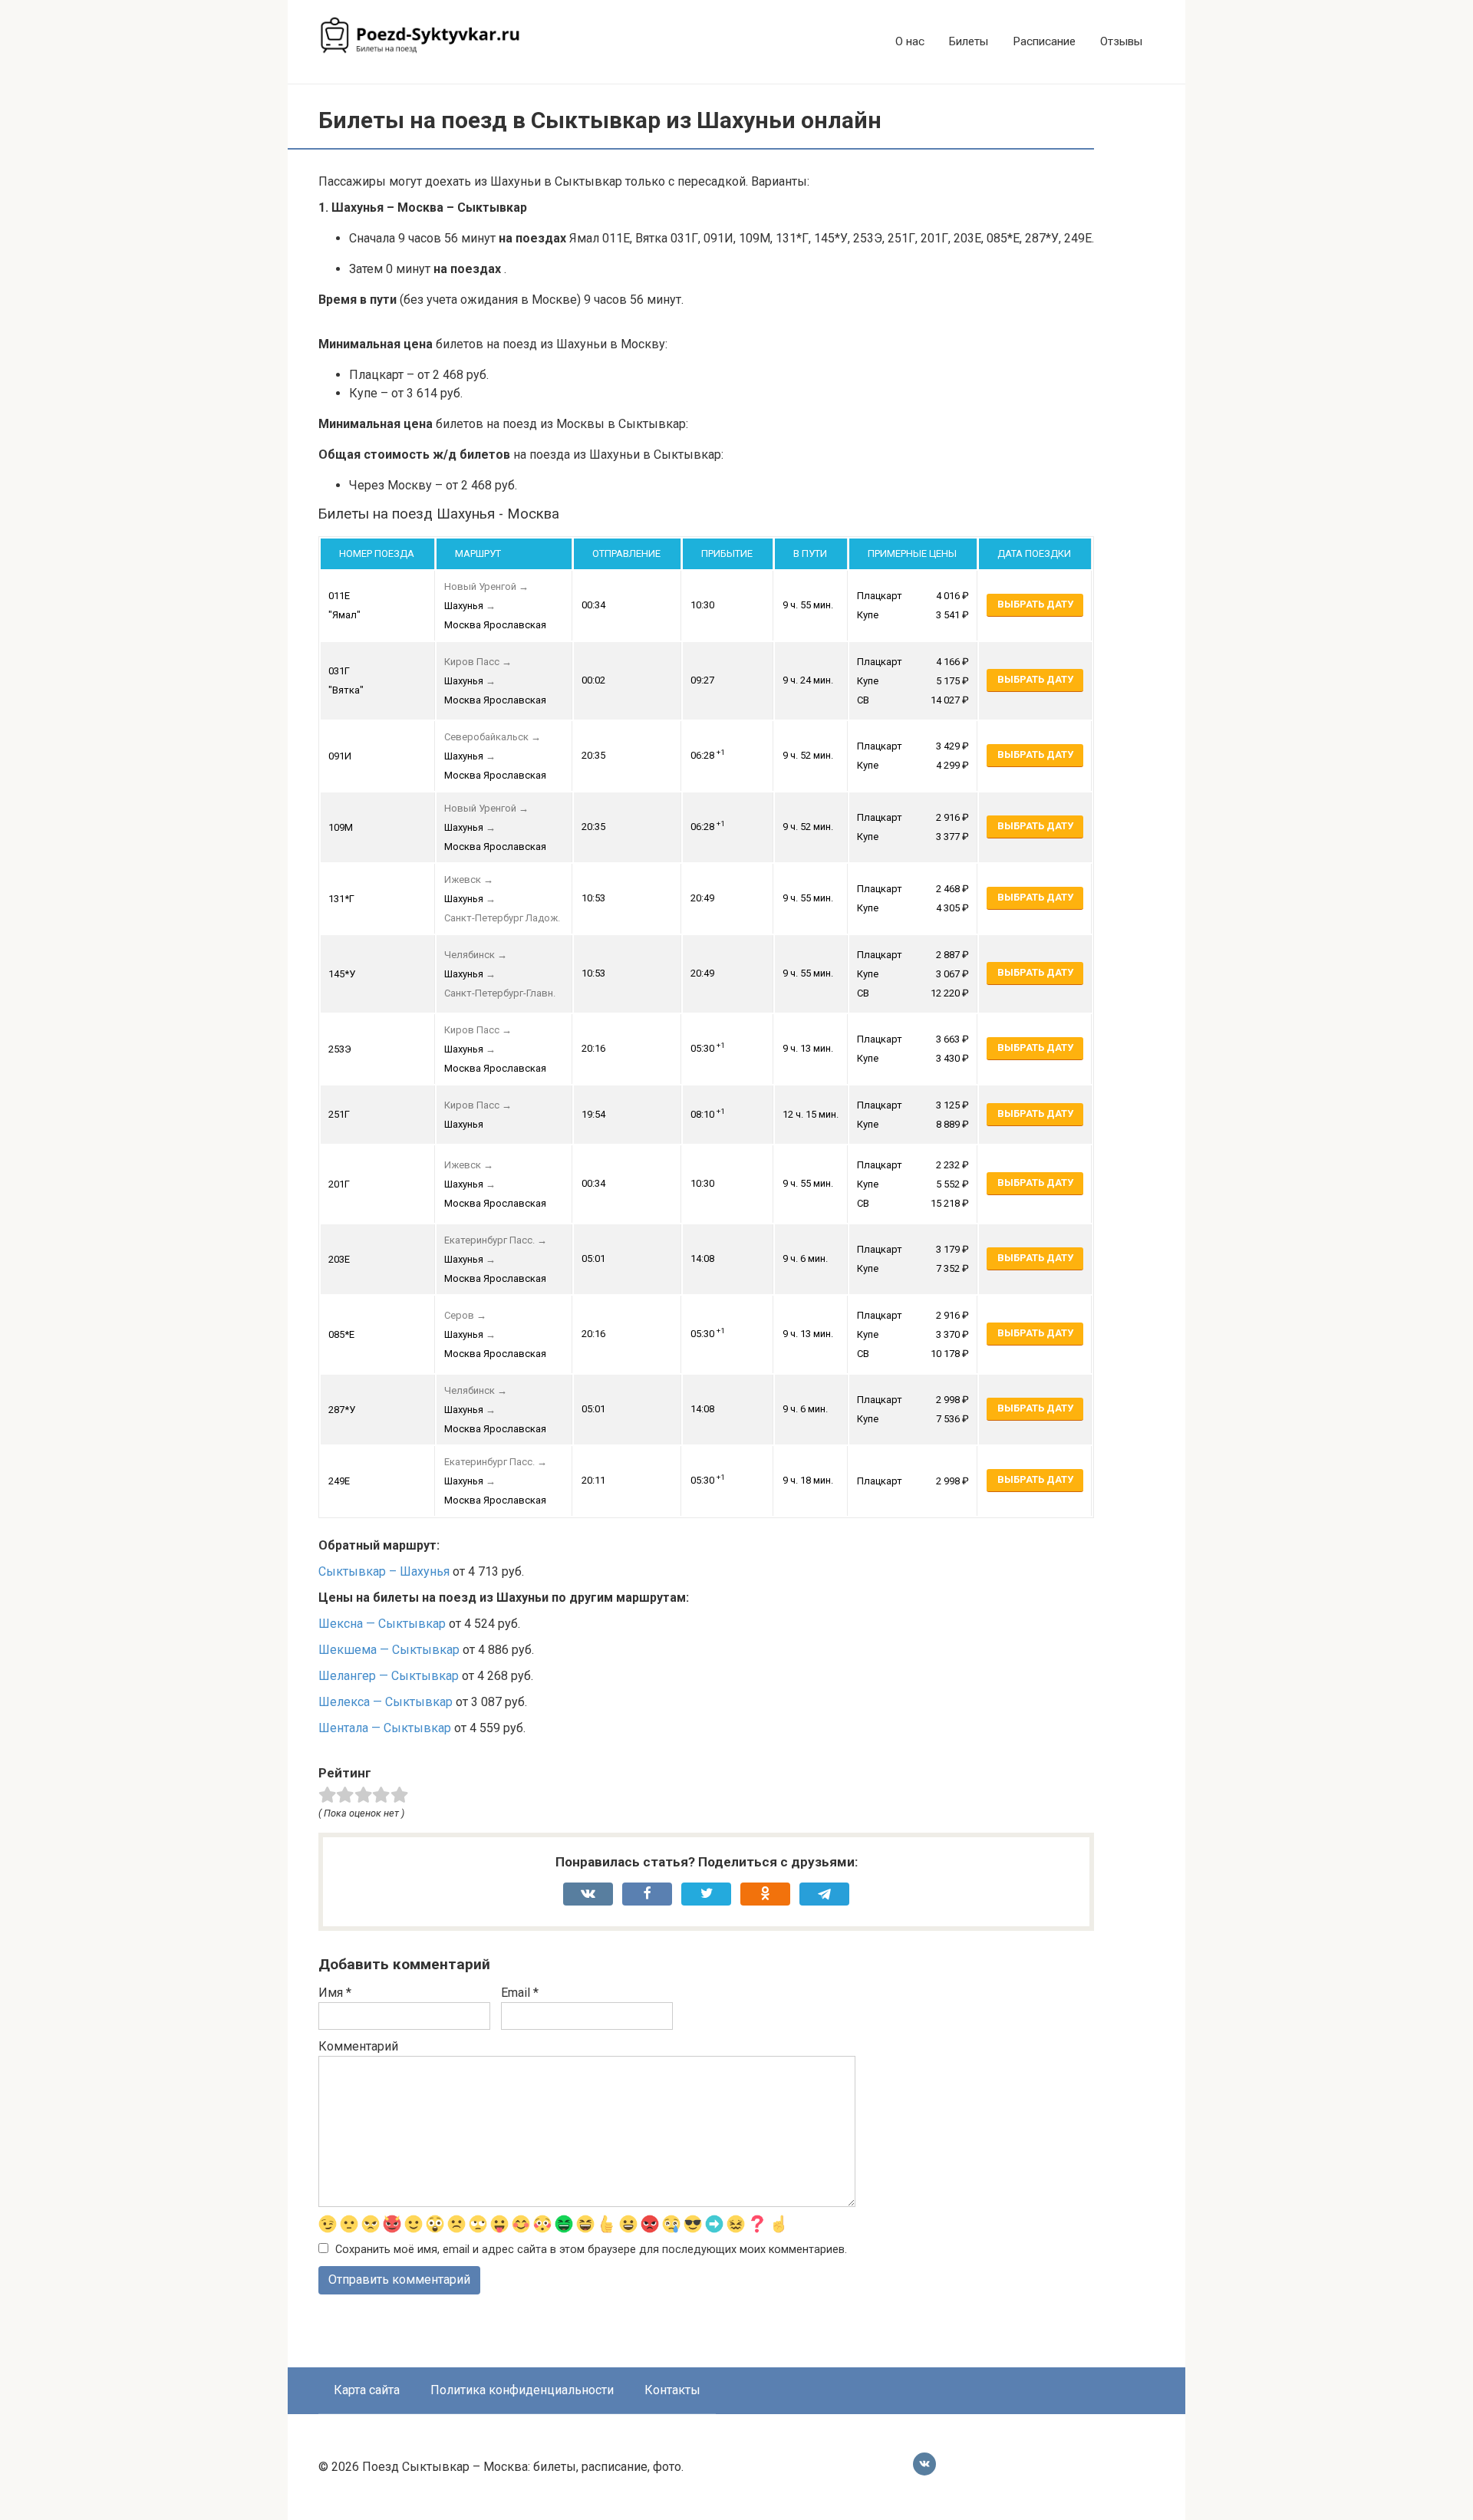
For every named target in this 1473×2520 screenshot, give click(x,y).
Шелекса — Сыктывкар (386, 1702)
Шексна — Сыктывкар (382, 1624)
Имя (335, 1993)
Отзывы (1121, 41)
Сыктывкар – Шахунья (384, 1571)
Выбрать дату (1035, 604)
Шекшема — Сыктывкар (389, 1650)
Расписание (1044, 41)
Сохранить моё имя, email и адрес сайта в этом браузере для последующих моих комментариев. (591, 2250)
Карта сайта (367, 2390)
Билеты (969, 41)
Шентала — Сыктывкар (385, 1728)
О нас (910, 41)
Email (520, 1993)
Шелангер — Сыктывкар (389, 1676)
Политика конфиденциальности (522, 2390)
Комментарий (358, 2046)
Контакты (672, 2390)
